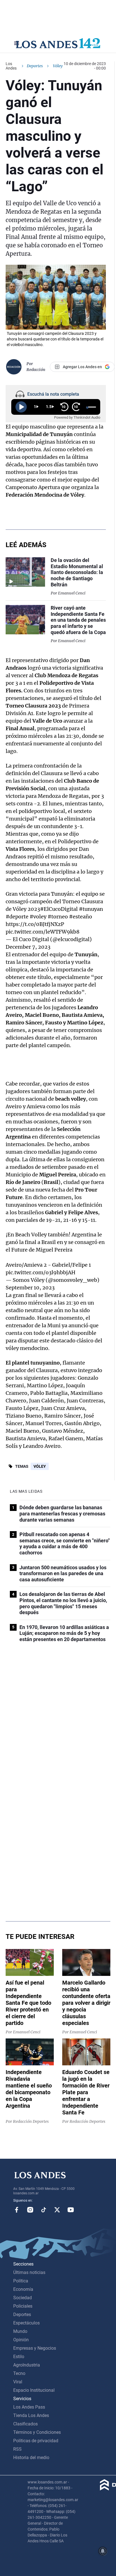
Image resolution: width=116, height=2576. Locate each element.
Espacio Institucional (34, 2390)
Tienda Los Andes (31, 2415)
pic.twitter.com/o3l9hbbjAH (41, 1272)
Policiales (23, 2306)
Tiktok (44, 2210)
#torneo (58, 917)
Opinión (21, 2340)
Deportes (35, 66)
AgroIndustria (27, 2365)
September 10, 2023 (30, 1288)
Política (21, 2281)
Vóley (40, 1466)
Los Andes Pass (29, 2407)
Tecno (19, 2373)
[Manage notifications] (103, 2551)
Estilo (19, 2357)
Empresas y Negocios (35, 2348)
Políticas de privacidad (36, 2441)
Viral (18, 2382)
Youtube (71, 2210)
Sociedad (23, 2298)
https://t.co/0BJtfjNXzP (35, 924)
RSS (17, 2449)
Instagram (30, 2210)
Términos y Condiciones (37, 2432)
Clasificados (25, 2424)
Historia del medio (31, 2458)
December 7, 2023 (28, 947)
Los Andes (11, 66)
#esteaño (81, 917)
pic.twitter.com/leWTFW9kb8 (43, 932)
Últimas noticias (29, 2272)
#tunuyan (91, 909)
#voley (38, 917)
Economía (23, 2289)
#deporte (17, 917)
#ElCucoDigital (59, 909)
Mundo (20, 2331)
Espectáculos (26, 2323)
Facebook (17, 2210)
